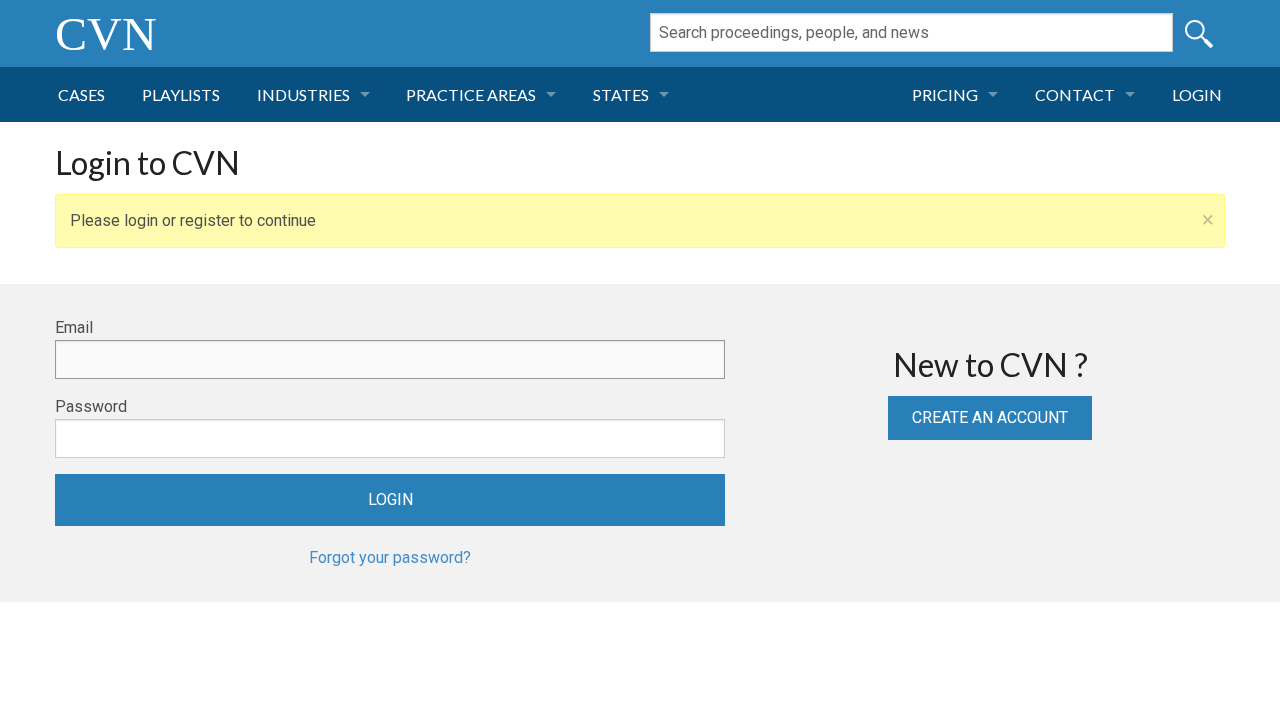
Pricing (945, 94)
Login (1197, 94)
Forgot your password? (390, 557)
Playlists (181, 94)
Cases (81, 94)
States (621, 94)
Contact (1075, 94)
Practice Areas (471, 94)
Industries (303, 94)
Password (91, 406)
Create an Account (990, 417)
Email (74, 327)
